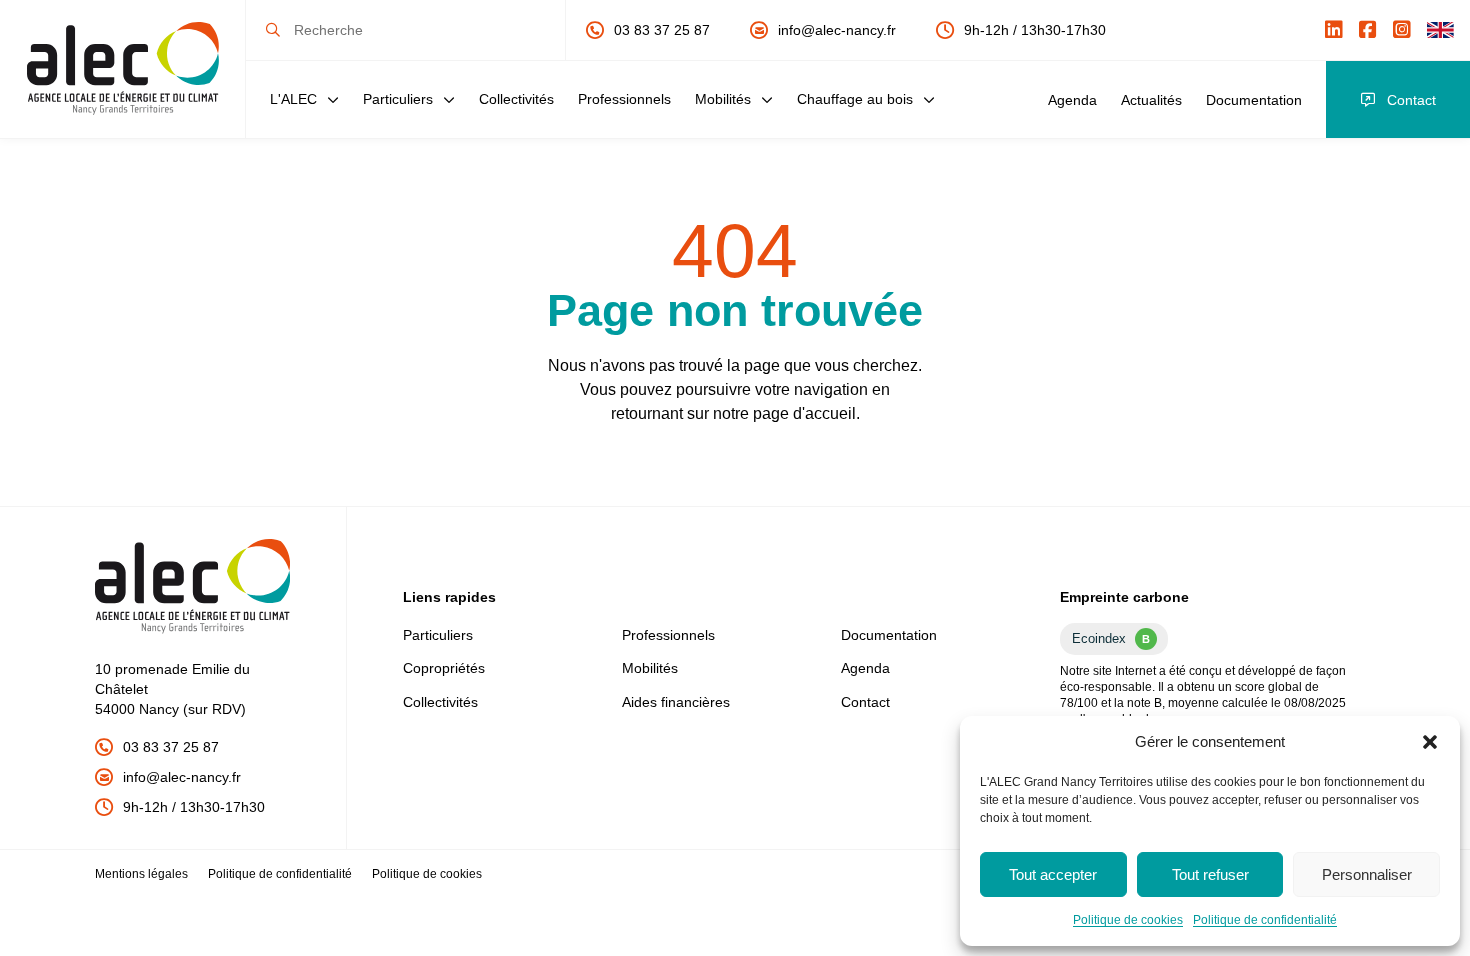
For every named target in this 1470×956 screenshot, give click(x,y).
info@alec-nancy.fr (837, 30)
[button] (1430, 742)
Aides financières (676, 702)
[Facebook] (1368, 30)
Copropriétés (444, 668)
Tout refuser (1210, 874)
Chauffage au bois (855, 99)
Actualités (1151, 100)
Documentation (1254, 100)
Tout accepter (1053, 874)
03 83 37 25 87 (662, 30)
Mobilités (723, 99)
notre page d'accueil (784, 413)
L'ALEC (293, 99)
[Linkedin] (1334, 30)
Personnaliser (1367, 874)
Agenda (1072, 100)
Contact (1411, 100)
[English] (1440, 30)
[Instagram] (1402, 30)
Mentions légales (141, 874)
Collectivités (516, 99)
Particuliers (398, 99)
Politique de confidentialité (1265, 920)
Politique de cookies (1128, 920)
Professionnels (624, 99)
